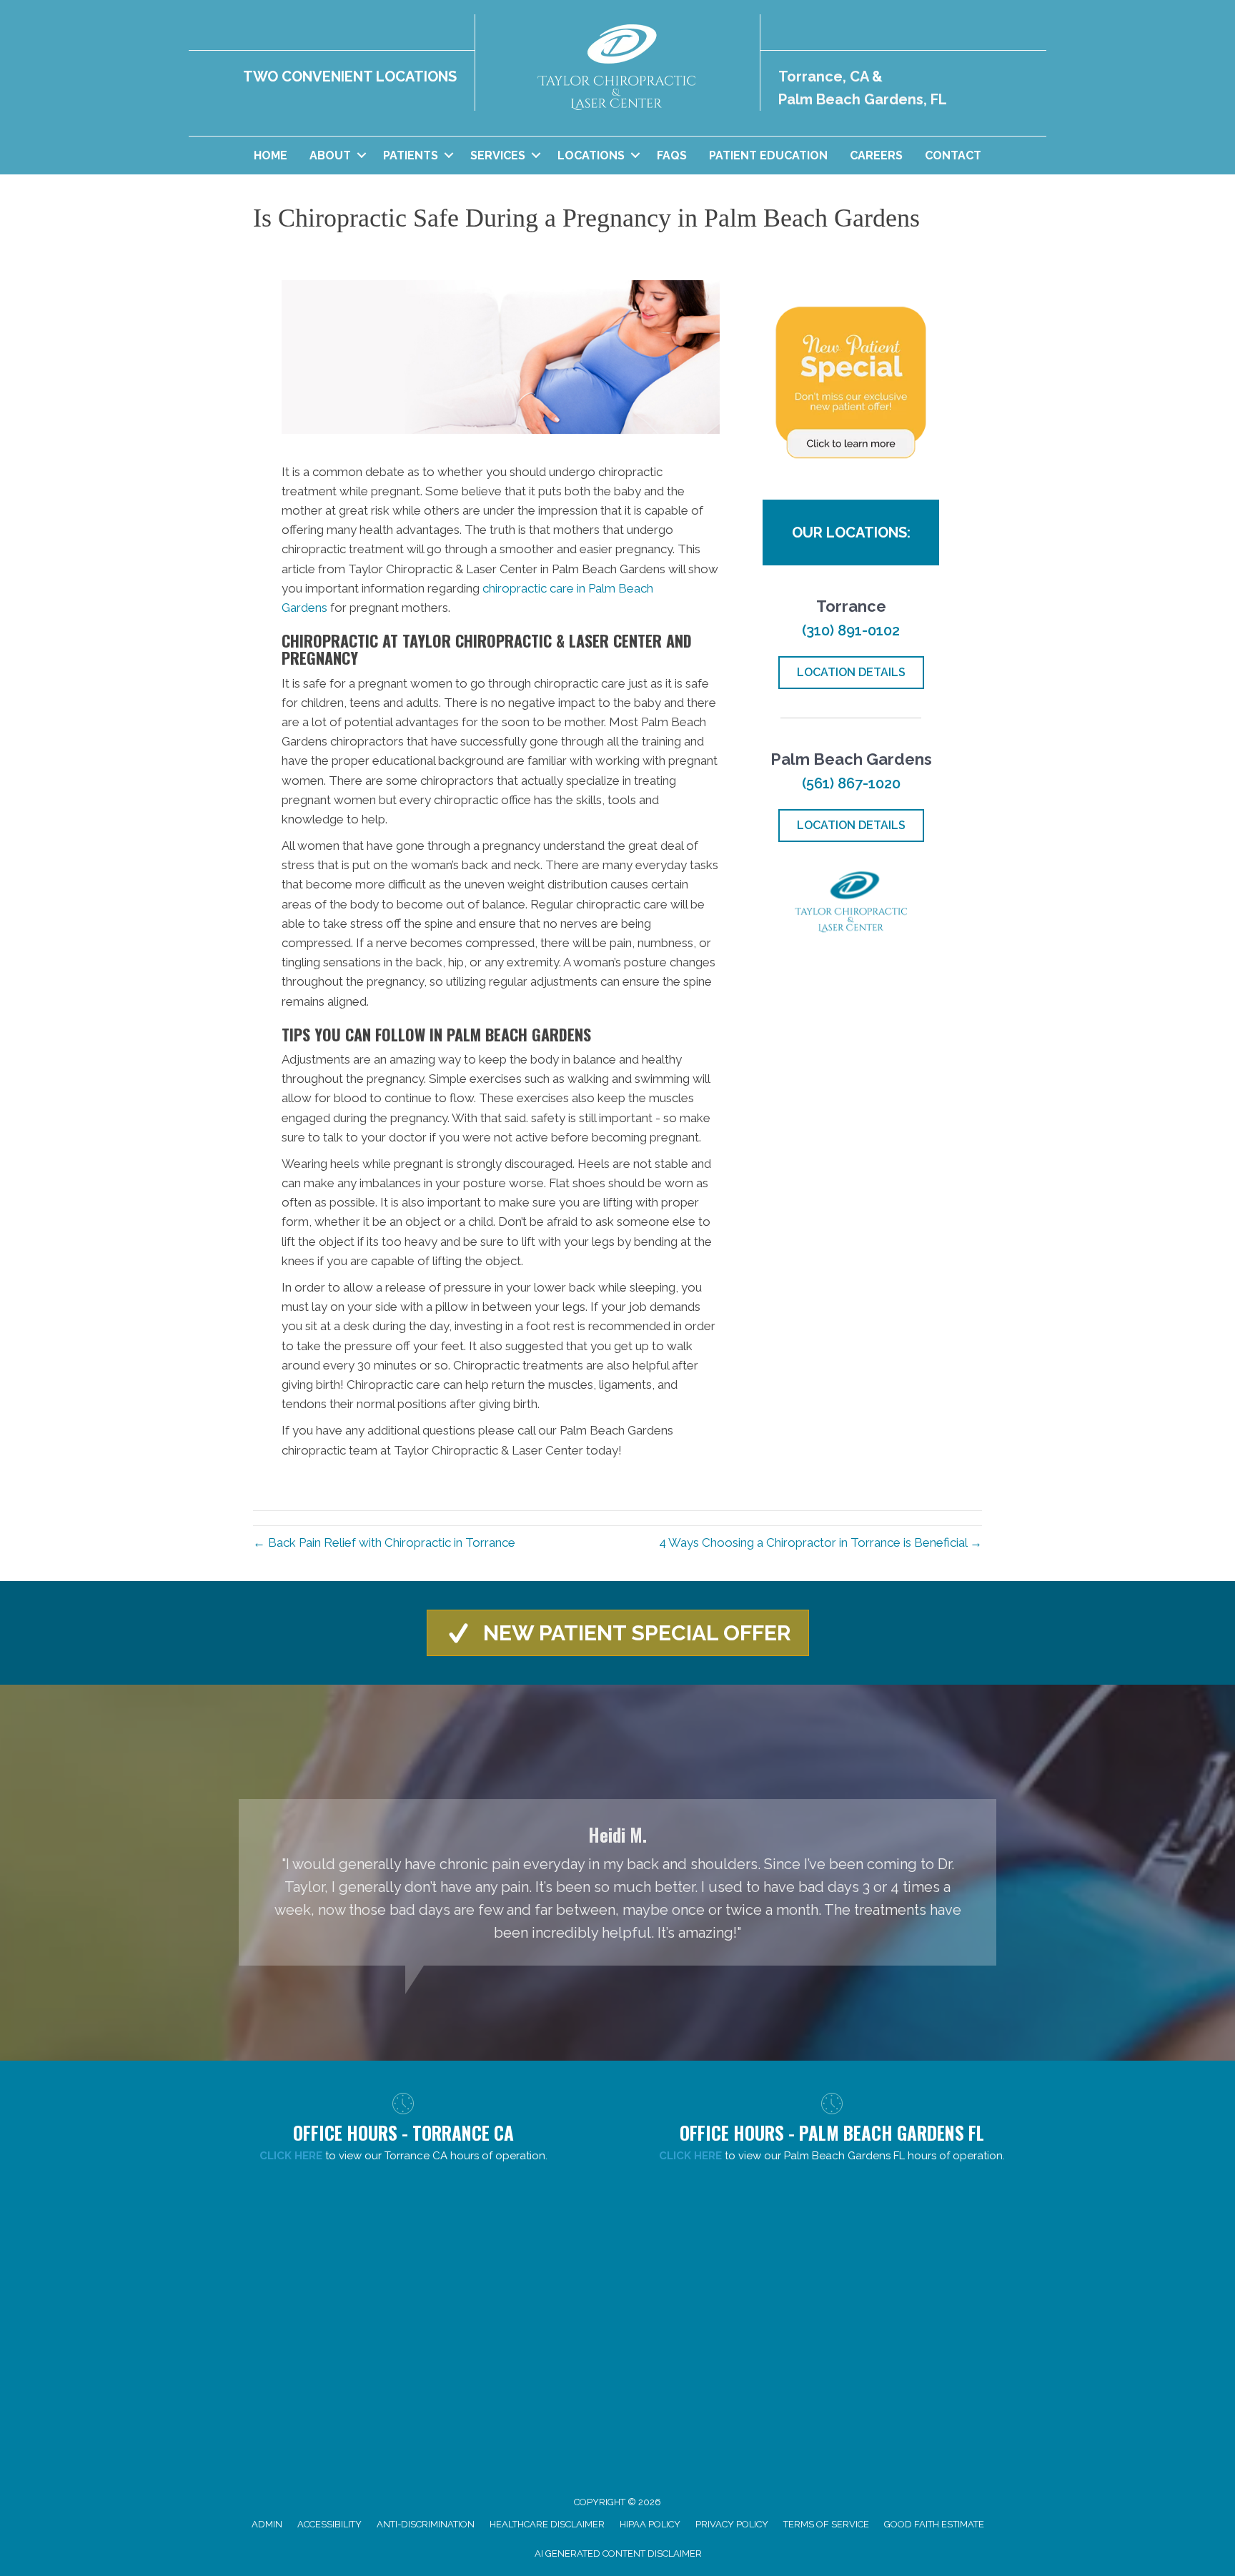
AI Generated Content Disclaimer (618, 2553)
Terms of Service (826, 2524)
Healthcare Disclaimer (547, 2524)
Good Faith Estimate (934, 2524)
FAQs (672, 155)
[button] (361, 155)
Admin (267, 2524)
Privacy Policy (732, 2524)
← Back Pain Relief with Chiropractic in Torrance (384, 1542)
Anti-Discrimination (426, 2524)
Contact (953, 155)
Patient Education (768, 155)
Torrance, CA (823, 76)
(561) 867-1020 (851, 783)
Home (271, 155)
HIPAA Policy (650, 2524)
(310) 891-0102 (851, 630)
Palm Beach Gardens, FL (863, 99)
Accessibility (329, 2524)
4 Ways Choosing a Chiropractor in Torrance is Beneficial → (820, 1542)
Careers (876, 155)
